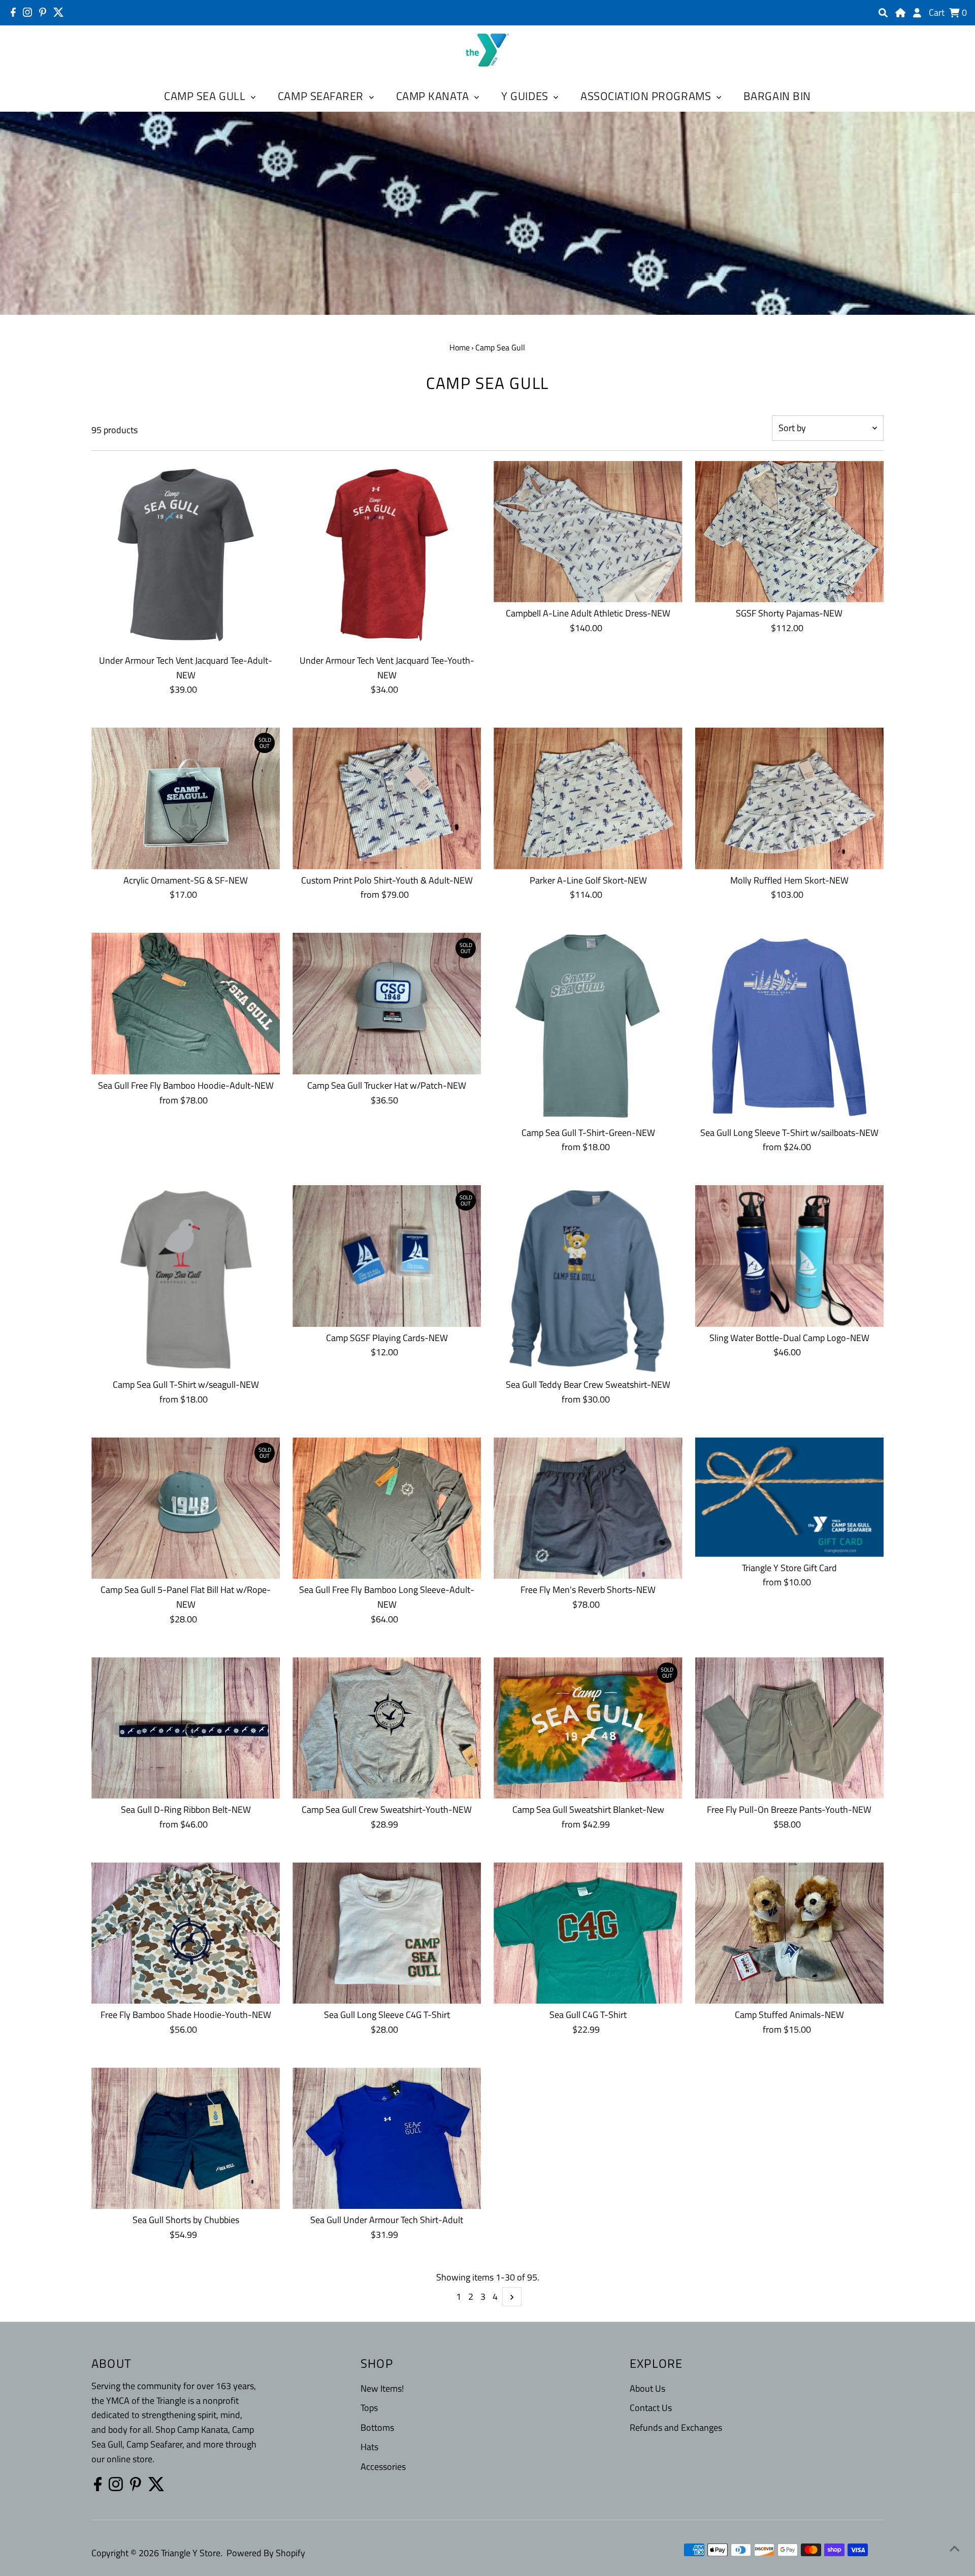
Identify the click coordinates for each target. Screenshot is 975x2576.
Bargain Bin (777, 96)
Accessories (383, 2467)
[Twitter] (59, 12)
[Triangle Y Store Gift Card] (789, 1497)
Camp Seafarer (322, 96)
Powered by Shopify (266, 2553)
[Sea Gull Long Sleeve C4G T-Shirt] (387, 1933)
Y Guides (526, 96)
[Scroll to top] (955, 2548)
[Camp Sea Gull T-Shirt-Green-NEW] (588, 1027)
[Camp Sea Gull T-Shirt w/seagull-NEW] (186, 1279)
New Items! (382, 2388)
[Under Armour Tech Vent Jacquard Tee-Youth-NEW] (387, 555)
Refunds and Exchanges (676, 2427)
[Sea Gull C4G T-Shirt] (588, 1933)
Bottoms (377, 2427)
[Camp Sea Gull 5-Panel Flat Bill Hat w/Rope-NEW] (186, 1508)
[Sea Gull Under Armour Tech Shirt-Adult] (387, 2138)
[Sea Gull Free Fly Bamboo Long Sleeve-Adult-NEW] (387, 1508)
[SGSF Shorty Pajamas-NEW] (789, 532)
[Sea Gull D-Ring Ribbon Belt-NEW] (186, 1728)
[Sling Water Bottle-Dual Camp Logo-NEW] (789, 1256)
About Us (647, 2388)
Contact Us (651, 2408)
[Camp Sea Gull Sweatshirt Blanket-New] (588, 1728)
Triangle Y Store (191, 2553)
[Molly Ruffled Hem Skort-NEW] (789, 798)
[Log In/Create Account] (917, 13)
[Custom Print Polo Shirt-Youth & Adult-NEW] (387, 798)
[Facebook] (13, 12)
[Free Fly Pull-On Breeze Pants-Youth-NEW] (789, 1728)
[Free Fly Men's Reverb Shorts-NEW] (588, 1508)
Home (460, 347)
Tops (369, 2408)
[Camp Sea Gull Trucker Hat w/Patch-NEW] (387, 1003)
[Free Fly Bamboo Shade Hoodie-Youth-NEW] (186, 1933)
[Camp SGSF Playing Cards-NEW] (387, 1256)
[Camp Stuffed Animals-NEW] (789, 1933)
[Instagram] (27, 12)
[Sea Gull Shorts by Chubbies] (186, 2138)
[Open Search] (883, 13)
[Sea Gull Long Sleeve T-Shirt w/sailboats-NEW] (789, 1027)
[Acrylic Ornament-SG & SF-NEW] (186, 798)
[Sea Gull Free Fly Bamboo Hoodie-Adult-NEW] (186, 1003)
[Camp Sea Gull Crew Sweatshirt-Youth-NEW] (387, 1728)
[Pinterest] (43, 12)
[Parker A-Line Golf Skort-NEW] (588, 798)
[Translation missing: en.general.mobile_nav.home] (900, 13)
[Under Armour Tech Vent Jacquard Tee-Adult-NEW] (186, 555)
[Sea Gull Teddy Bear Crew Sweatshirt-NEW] (588, 1279)
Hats (369, 2447)
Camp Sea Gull (206, 96)
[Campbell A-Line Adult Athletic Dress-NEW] (588, 532)
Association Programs (647, 96)
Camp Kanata (434, 96)
